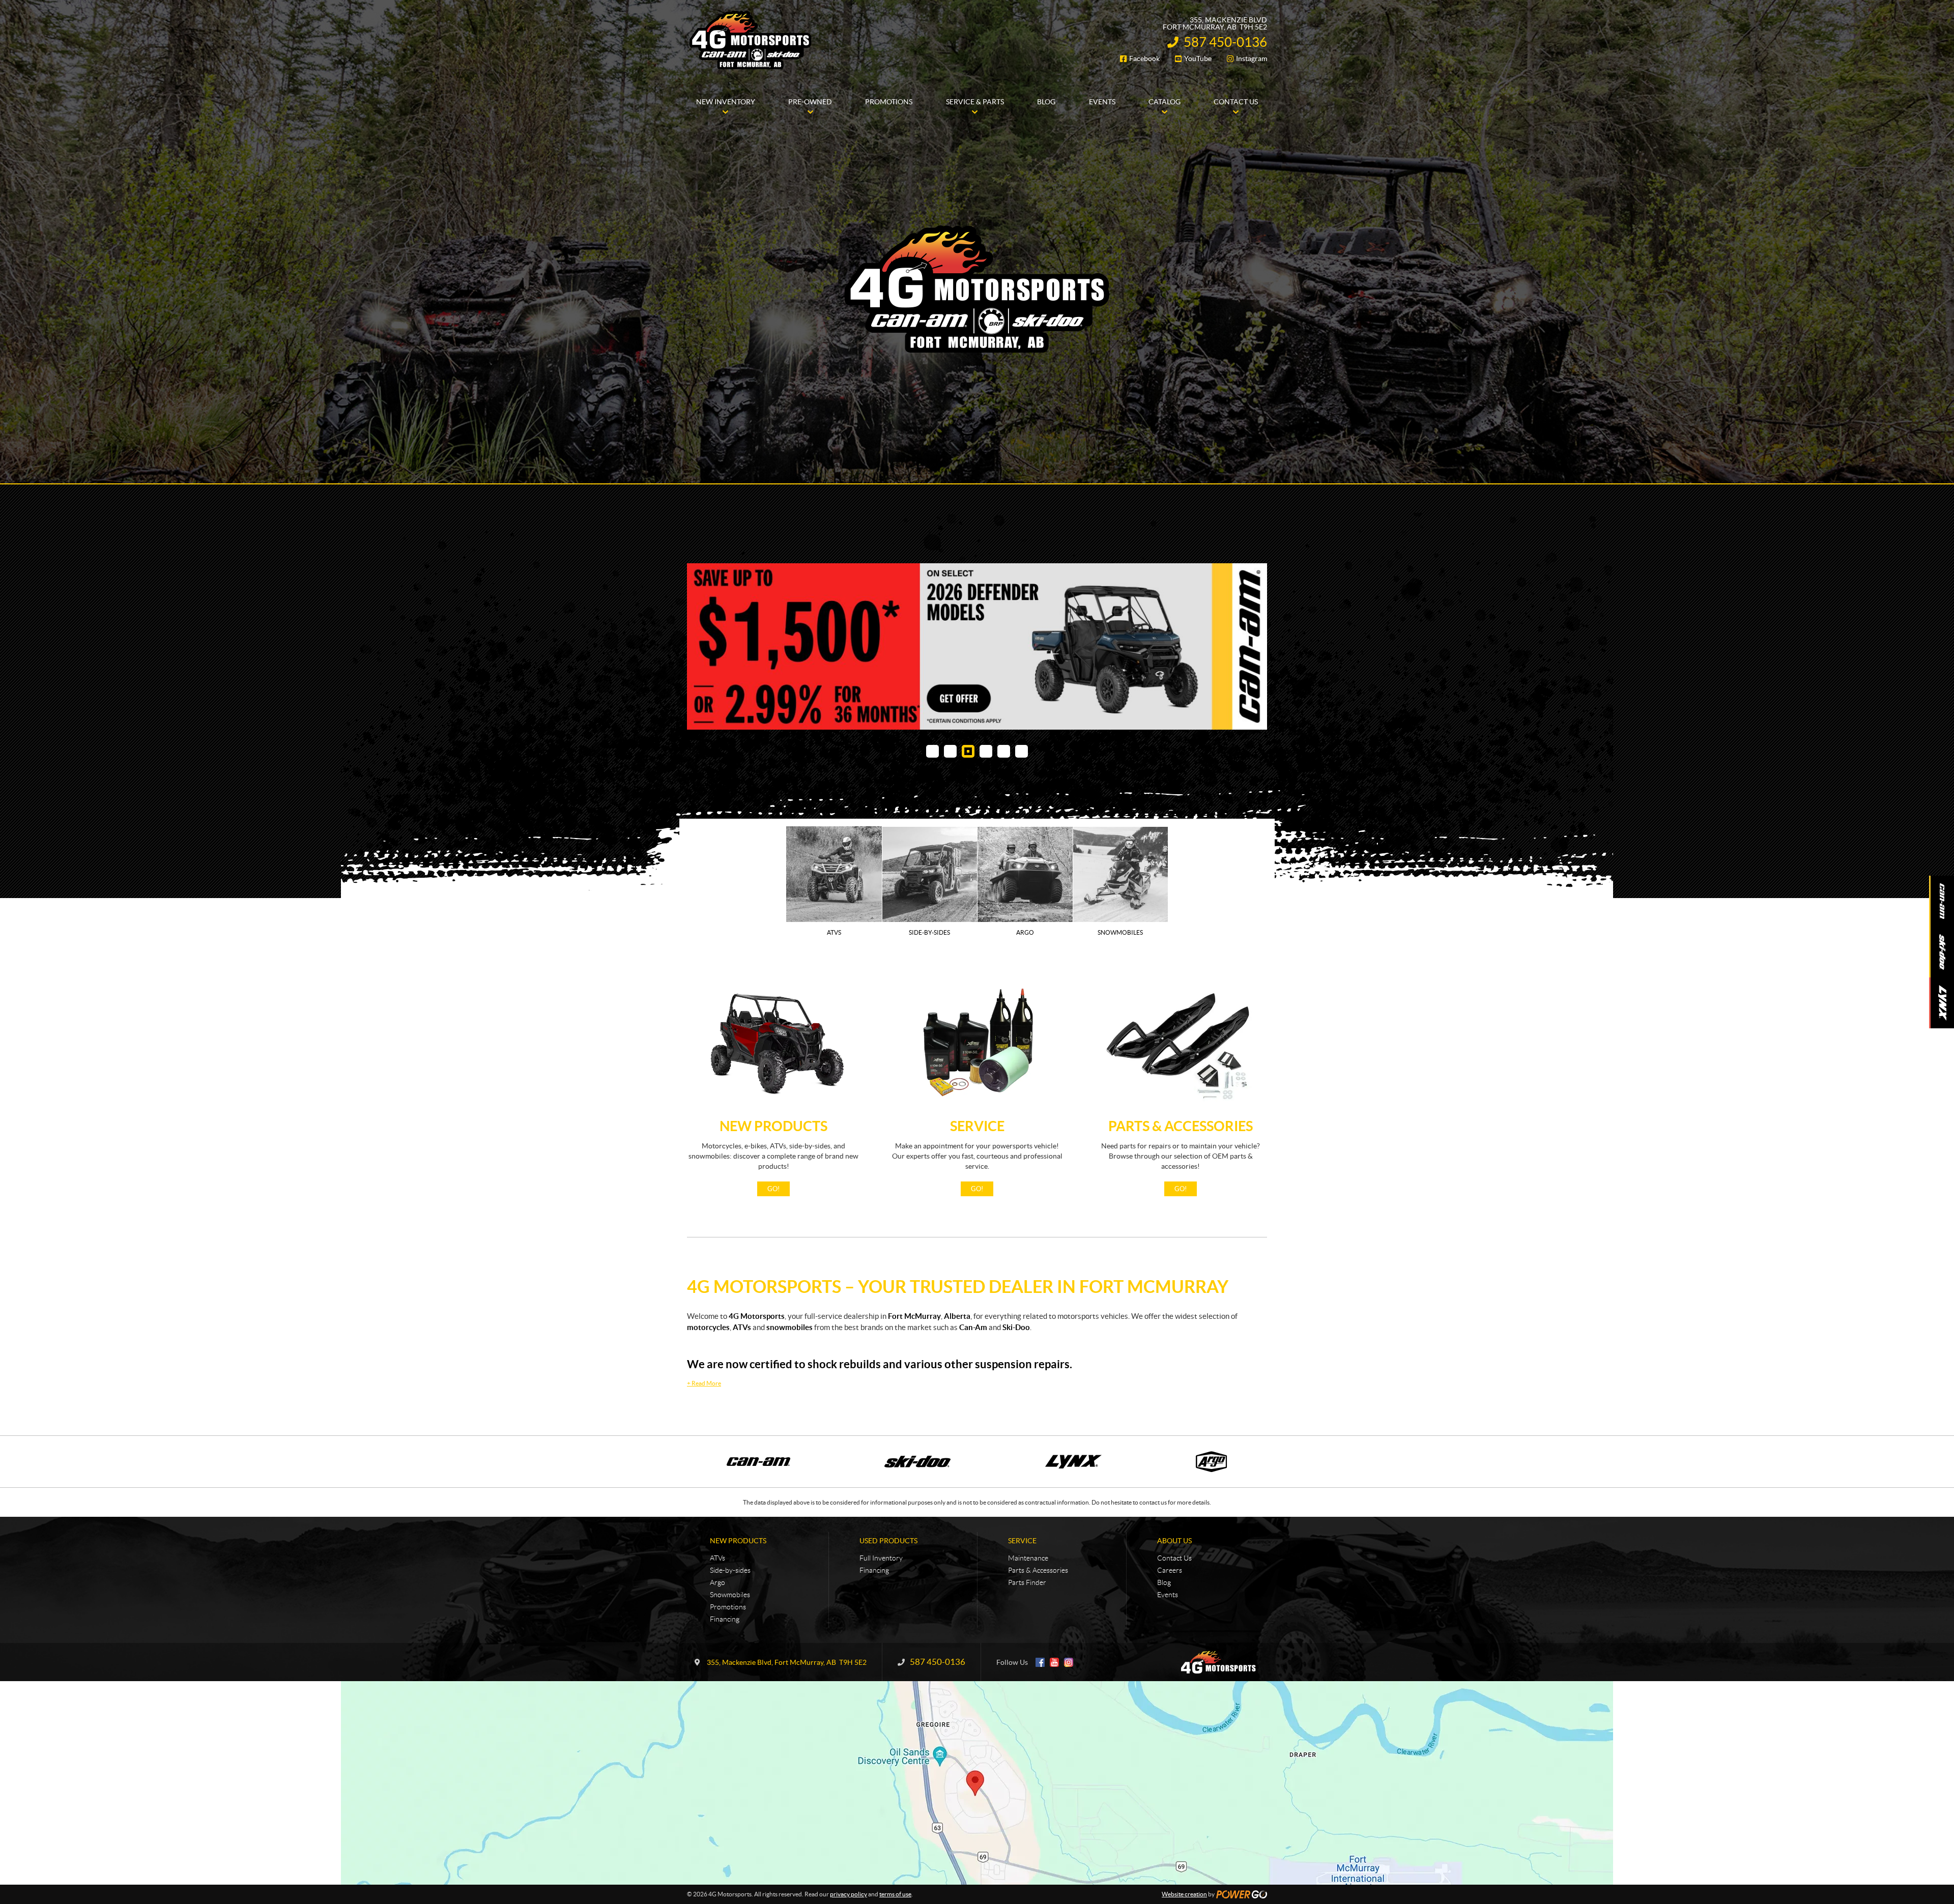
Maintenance (1028, 1616)
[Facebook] (1040, 1720)
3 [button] (968, 809)
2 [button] (950, 809)
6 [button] (1022, 809)
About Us (1174, 1599)
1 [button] (932, 809)
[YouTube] (1054, 1720)
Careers (1170, 1628)
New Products (773, 1184)
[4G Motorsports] (751, 40)
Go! (773, 1247)
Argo (717, 1640)
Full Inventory (881, 1616)
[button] (707, 676)
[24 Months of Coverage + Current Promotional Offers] (977, 675)
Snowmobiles (730, 1653)
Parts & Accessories (1181, 1184)
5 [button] (1004, 809)
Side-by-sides (730, 1628)
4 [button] (986, 809)
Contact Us (1174, 1616)
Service (977, 1184)
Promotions (728, 1665)
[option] (977, 675)
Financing (725, 1677)
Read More (704, 1441)
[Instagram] (1069, 1720)
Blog (1164, 1640)
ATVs (717, 1616)
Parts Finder (1027, 1640)
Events (1168, 1653)
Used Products (888, 1599)
